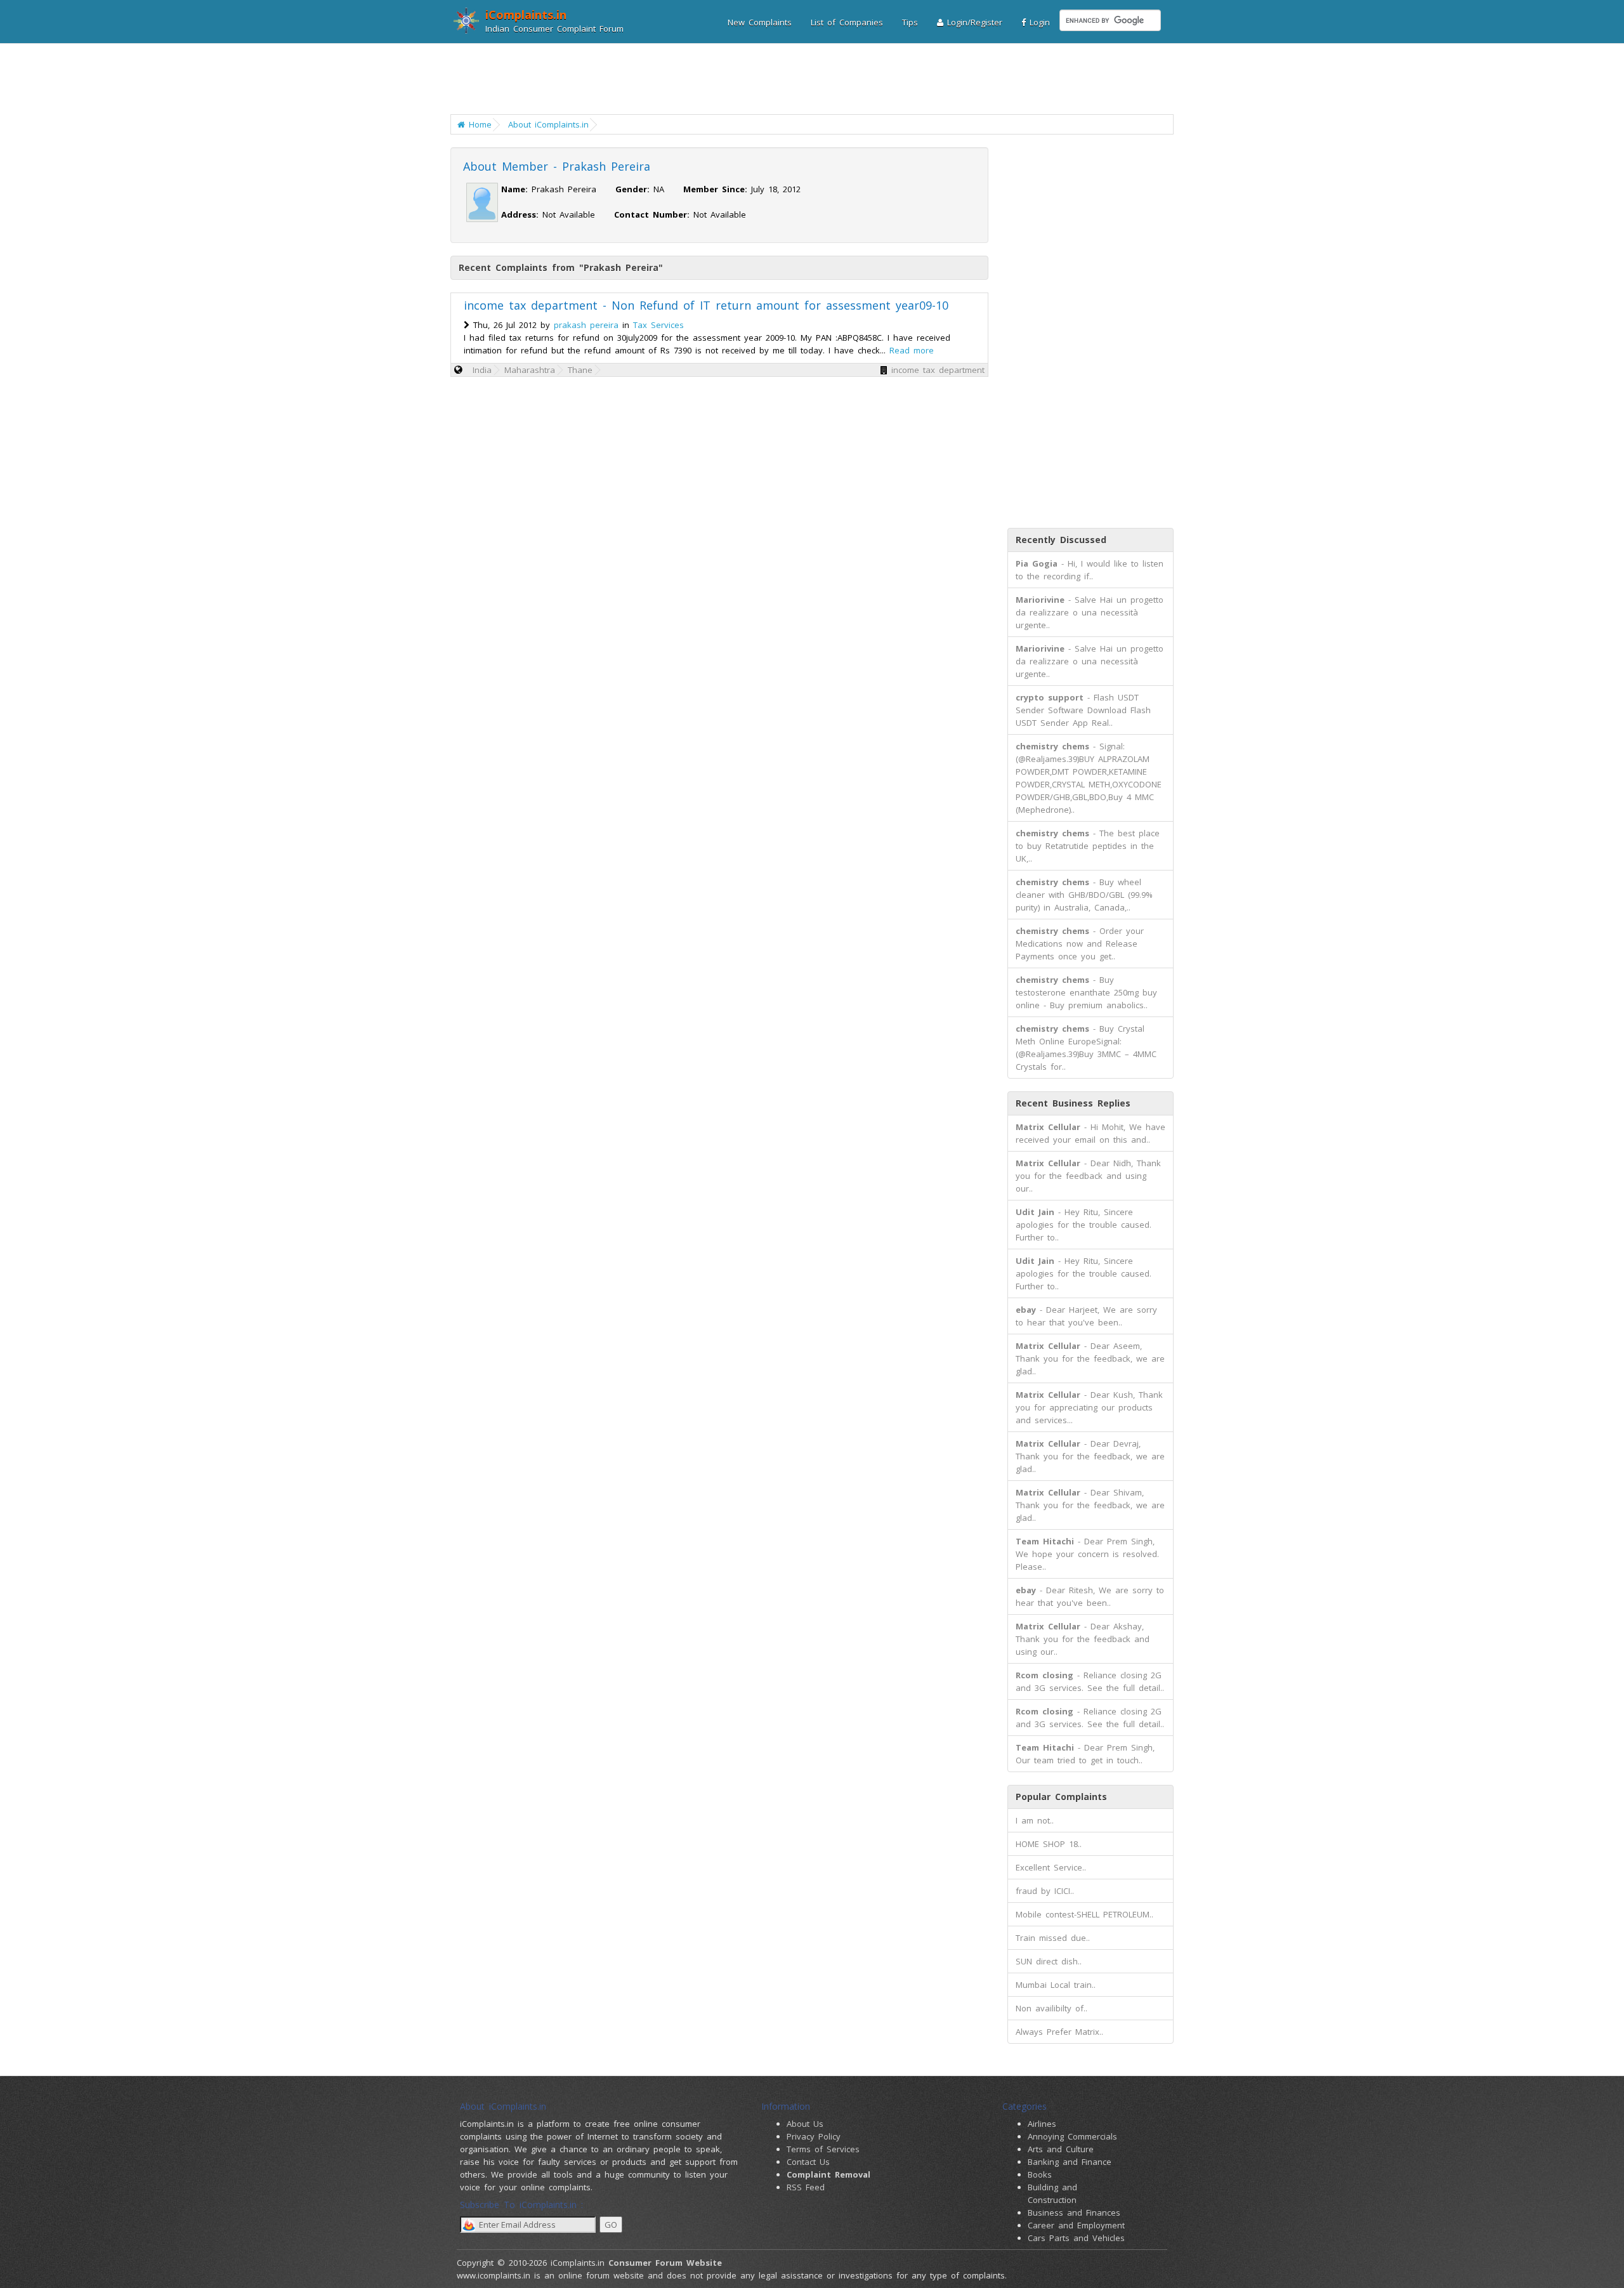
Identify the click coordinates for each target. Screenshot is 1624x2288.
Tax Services (658, 325)
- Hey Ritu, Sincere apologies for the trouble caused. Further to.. (1084, 1225)
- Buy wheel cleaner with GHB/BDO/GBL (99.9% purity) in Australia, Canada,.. (1084, 895)
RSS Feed (806, 2187)
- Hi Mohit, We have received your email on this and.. (1090, 1133)
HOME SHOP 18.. (1049, 1844)
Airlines (1042, 2124)
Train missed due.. (1053, 1938)
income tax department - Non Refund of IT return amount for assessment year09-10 (706, 305)
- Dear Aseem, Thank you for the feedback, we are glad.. (1090, 1358)
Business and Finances (1074, 2212)
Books (1040, 2174)
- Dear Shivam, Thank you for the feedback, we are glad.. (1090, 1505)
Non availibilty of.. (1051, 2008)
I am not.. (1035, 1820)
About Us (805, 2124)
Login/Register (973, 22)
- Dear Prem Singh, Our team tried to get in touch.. (1085, 1754)
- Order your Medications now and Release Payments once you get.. (1080, 943)
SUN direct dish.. (1049, 1961)
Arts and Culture (1061, 2149)
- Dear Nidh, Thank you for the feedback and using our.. (1088, 1176)
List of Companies (847, 22)
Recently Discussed (1061, 540)
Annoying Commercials (1072, 2136)
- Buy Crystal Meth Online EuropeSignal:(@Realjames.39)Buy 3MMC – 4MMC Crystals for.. (1086, 1048)
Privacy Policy (814, 2136)
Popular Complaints (1061, 1797)
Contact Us (808, 2162)
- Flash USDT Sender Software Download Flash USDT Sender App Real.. (1083, 710)
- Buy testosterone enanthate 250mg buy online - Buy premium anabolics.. (1086, 992)
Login (1038, 22)
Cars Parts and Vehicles (1076, 2238)
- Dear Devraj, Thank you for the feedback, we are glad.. (1090, 1456)
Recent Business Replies (1073, 1103)
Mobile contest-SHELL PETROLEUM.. (1084, 1914)
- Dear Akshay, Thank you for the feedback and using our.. (1083, 1639)
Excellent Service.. (1051, 1867)
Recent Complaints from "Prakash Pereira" (561, 267)
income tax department (938, 370)
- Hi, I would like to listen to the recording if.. (1090, 570)
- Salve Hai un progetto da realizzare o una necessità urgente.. (1090, 612)
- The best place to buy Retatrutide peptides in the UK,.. (1088, 846)
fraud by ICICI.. (1045, 1891)
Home (478, 124)
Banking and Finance (1070, 2162)
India (482, 370)
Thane (580, 370)
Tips (910, 22)
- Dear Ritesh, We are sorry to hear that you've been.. (1090, 1596)
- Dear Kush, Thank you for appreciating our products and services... (1089, 1407)
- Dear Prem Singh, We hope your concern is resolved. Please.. (1087, 1554)
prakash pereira (586, 325)
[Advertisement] (804, 79)
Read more (912, 350)
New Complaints (760, 22)
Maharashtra (530, 370)
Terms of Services (823, 2149)
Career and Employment (1076, 2225)
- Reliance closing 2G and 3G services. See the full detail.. (1090, 1681)
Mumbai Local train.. (1056, 1985)
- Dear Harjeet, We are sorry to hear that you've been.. (1086, 1316)
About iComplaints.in (548, 124)
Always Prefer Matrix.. (1059, 2032)
